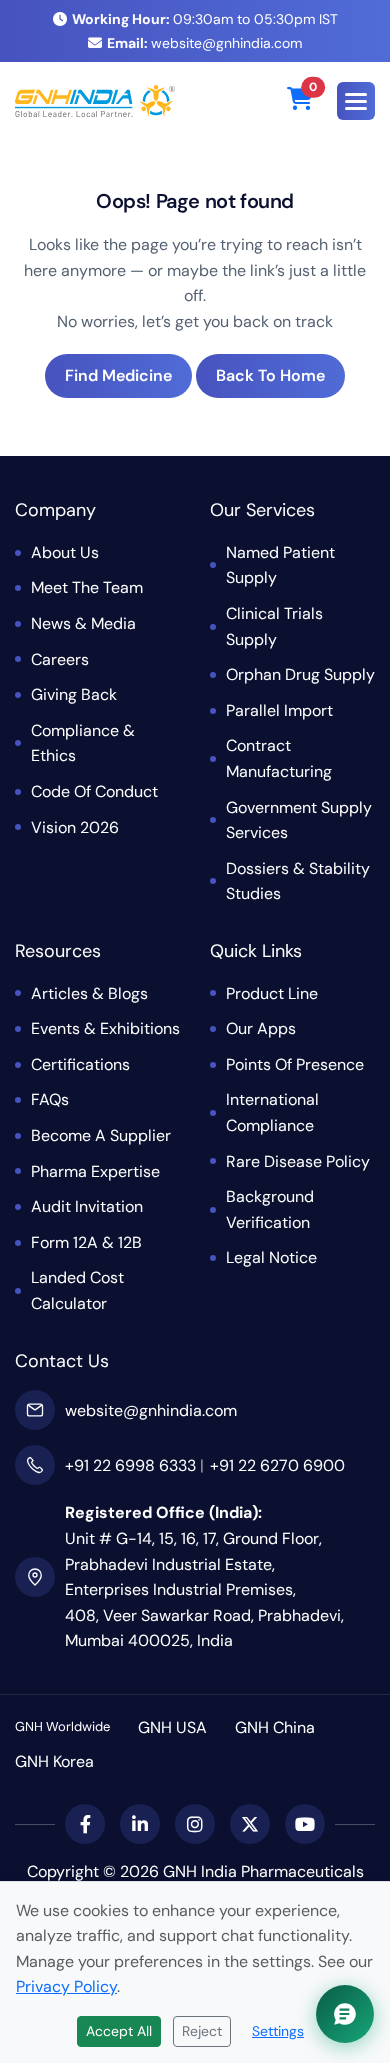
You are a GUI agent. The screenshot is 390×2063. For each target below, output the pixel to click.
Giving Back (74, 694)
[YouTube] (305, 1824)
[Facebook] (85, 1824)
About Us (65, 552)
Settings (278, 2031)
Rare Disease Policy (298, 1161)
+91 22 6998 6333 (130, 1465)
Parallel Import (279, 710)
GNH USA (172, 1727)
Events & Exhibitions (105, 1028)
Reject (202, 2031)
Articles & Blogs (89, 993)
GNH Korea (54, 1761)
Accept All (119, 2031)
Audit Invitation (87, 1206)
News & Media (83, 623)
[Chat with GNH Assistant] (345, 2014)
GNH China (275, 1727)
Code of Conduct (94, 791)
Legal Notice (271, 1257)
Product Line (272, 993)
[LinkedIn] (140, 1824)
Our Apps (261, 1028)
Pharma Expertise (95, 1171)
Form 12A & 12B (86, 1242)
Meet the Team (87, 587)
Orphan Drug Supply (300, 674)
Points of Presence (295, 1064)
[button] (356, 101)
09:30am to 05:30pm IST (205, 19)
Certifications (80, 1064)
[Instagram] (195, 1824)
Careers (60, 659)
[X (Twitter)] (250, 1824)
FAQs (50, 1099)
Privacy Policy (66, 1986)
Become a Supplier (101, 1135)
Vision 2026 (75, 827)
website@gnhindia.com (204, 43)
